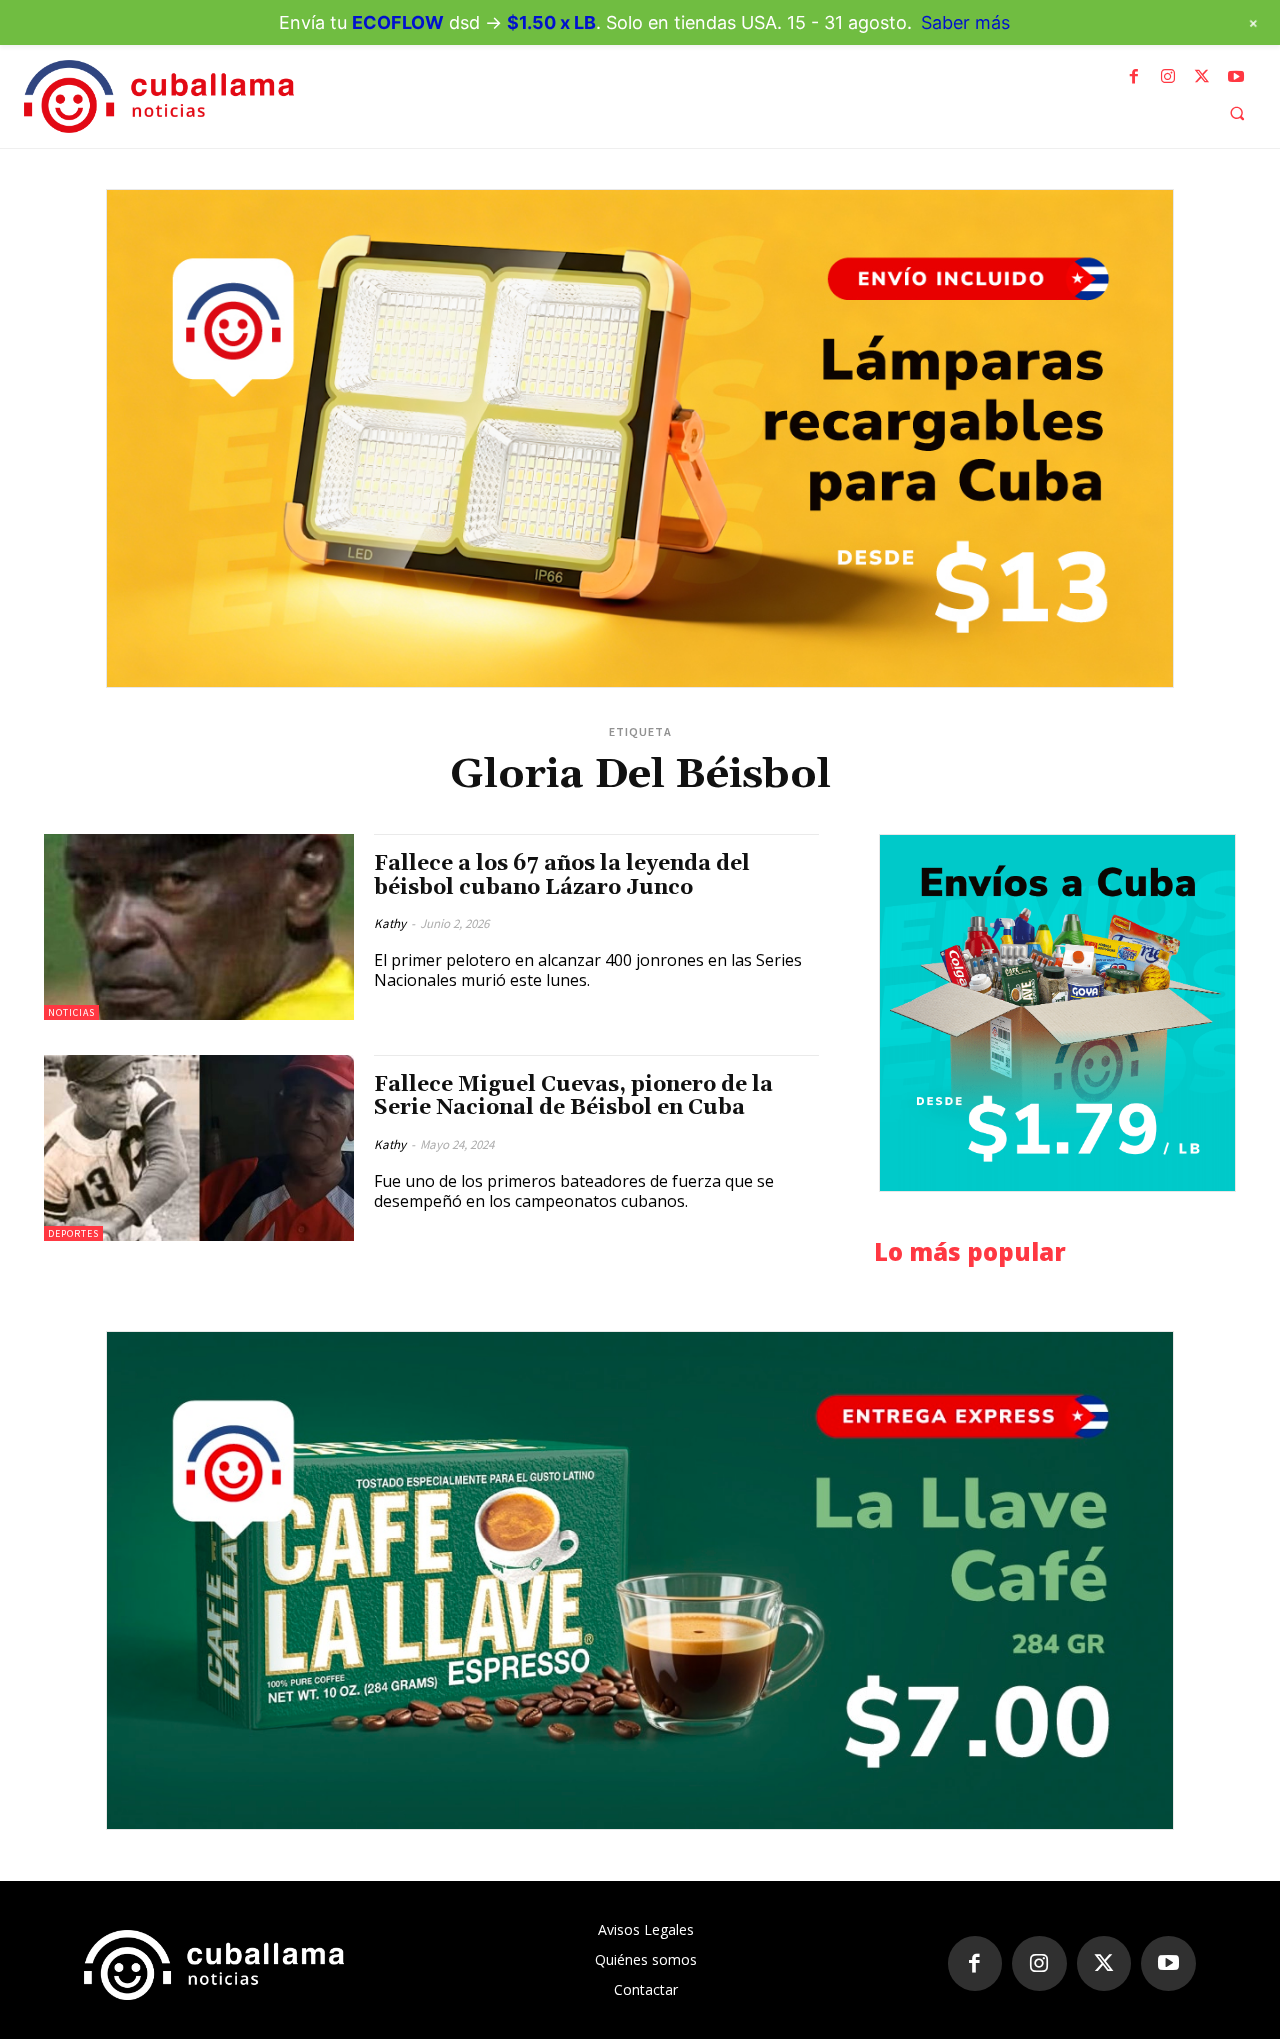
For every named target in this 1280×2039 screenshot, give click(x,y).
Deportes (73, 1233)
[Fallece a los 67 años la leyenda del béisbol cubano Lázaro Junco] (199, 927)
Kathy (390, 923)
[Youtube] (1236, 77)
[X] (1202, 77)
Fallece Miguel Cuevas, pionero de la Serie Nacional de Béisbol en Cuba (573, 1096)
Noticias (71, 1012)
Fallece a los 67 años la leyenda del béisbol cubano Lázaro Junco (562, 875)
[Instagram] (1168, 77)
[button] (1237, 113)
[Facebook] (1134, 77)
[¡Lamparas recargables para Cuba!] (640, 438)
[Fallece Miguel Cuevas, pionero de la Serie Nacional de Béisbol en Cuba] (199, 1148)
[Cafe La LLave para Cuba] (640, 1580)
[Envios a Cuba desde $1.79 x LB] (1057, 1013)
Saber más (965, 22)
